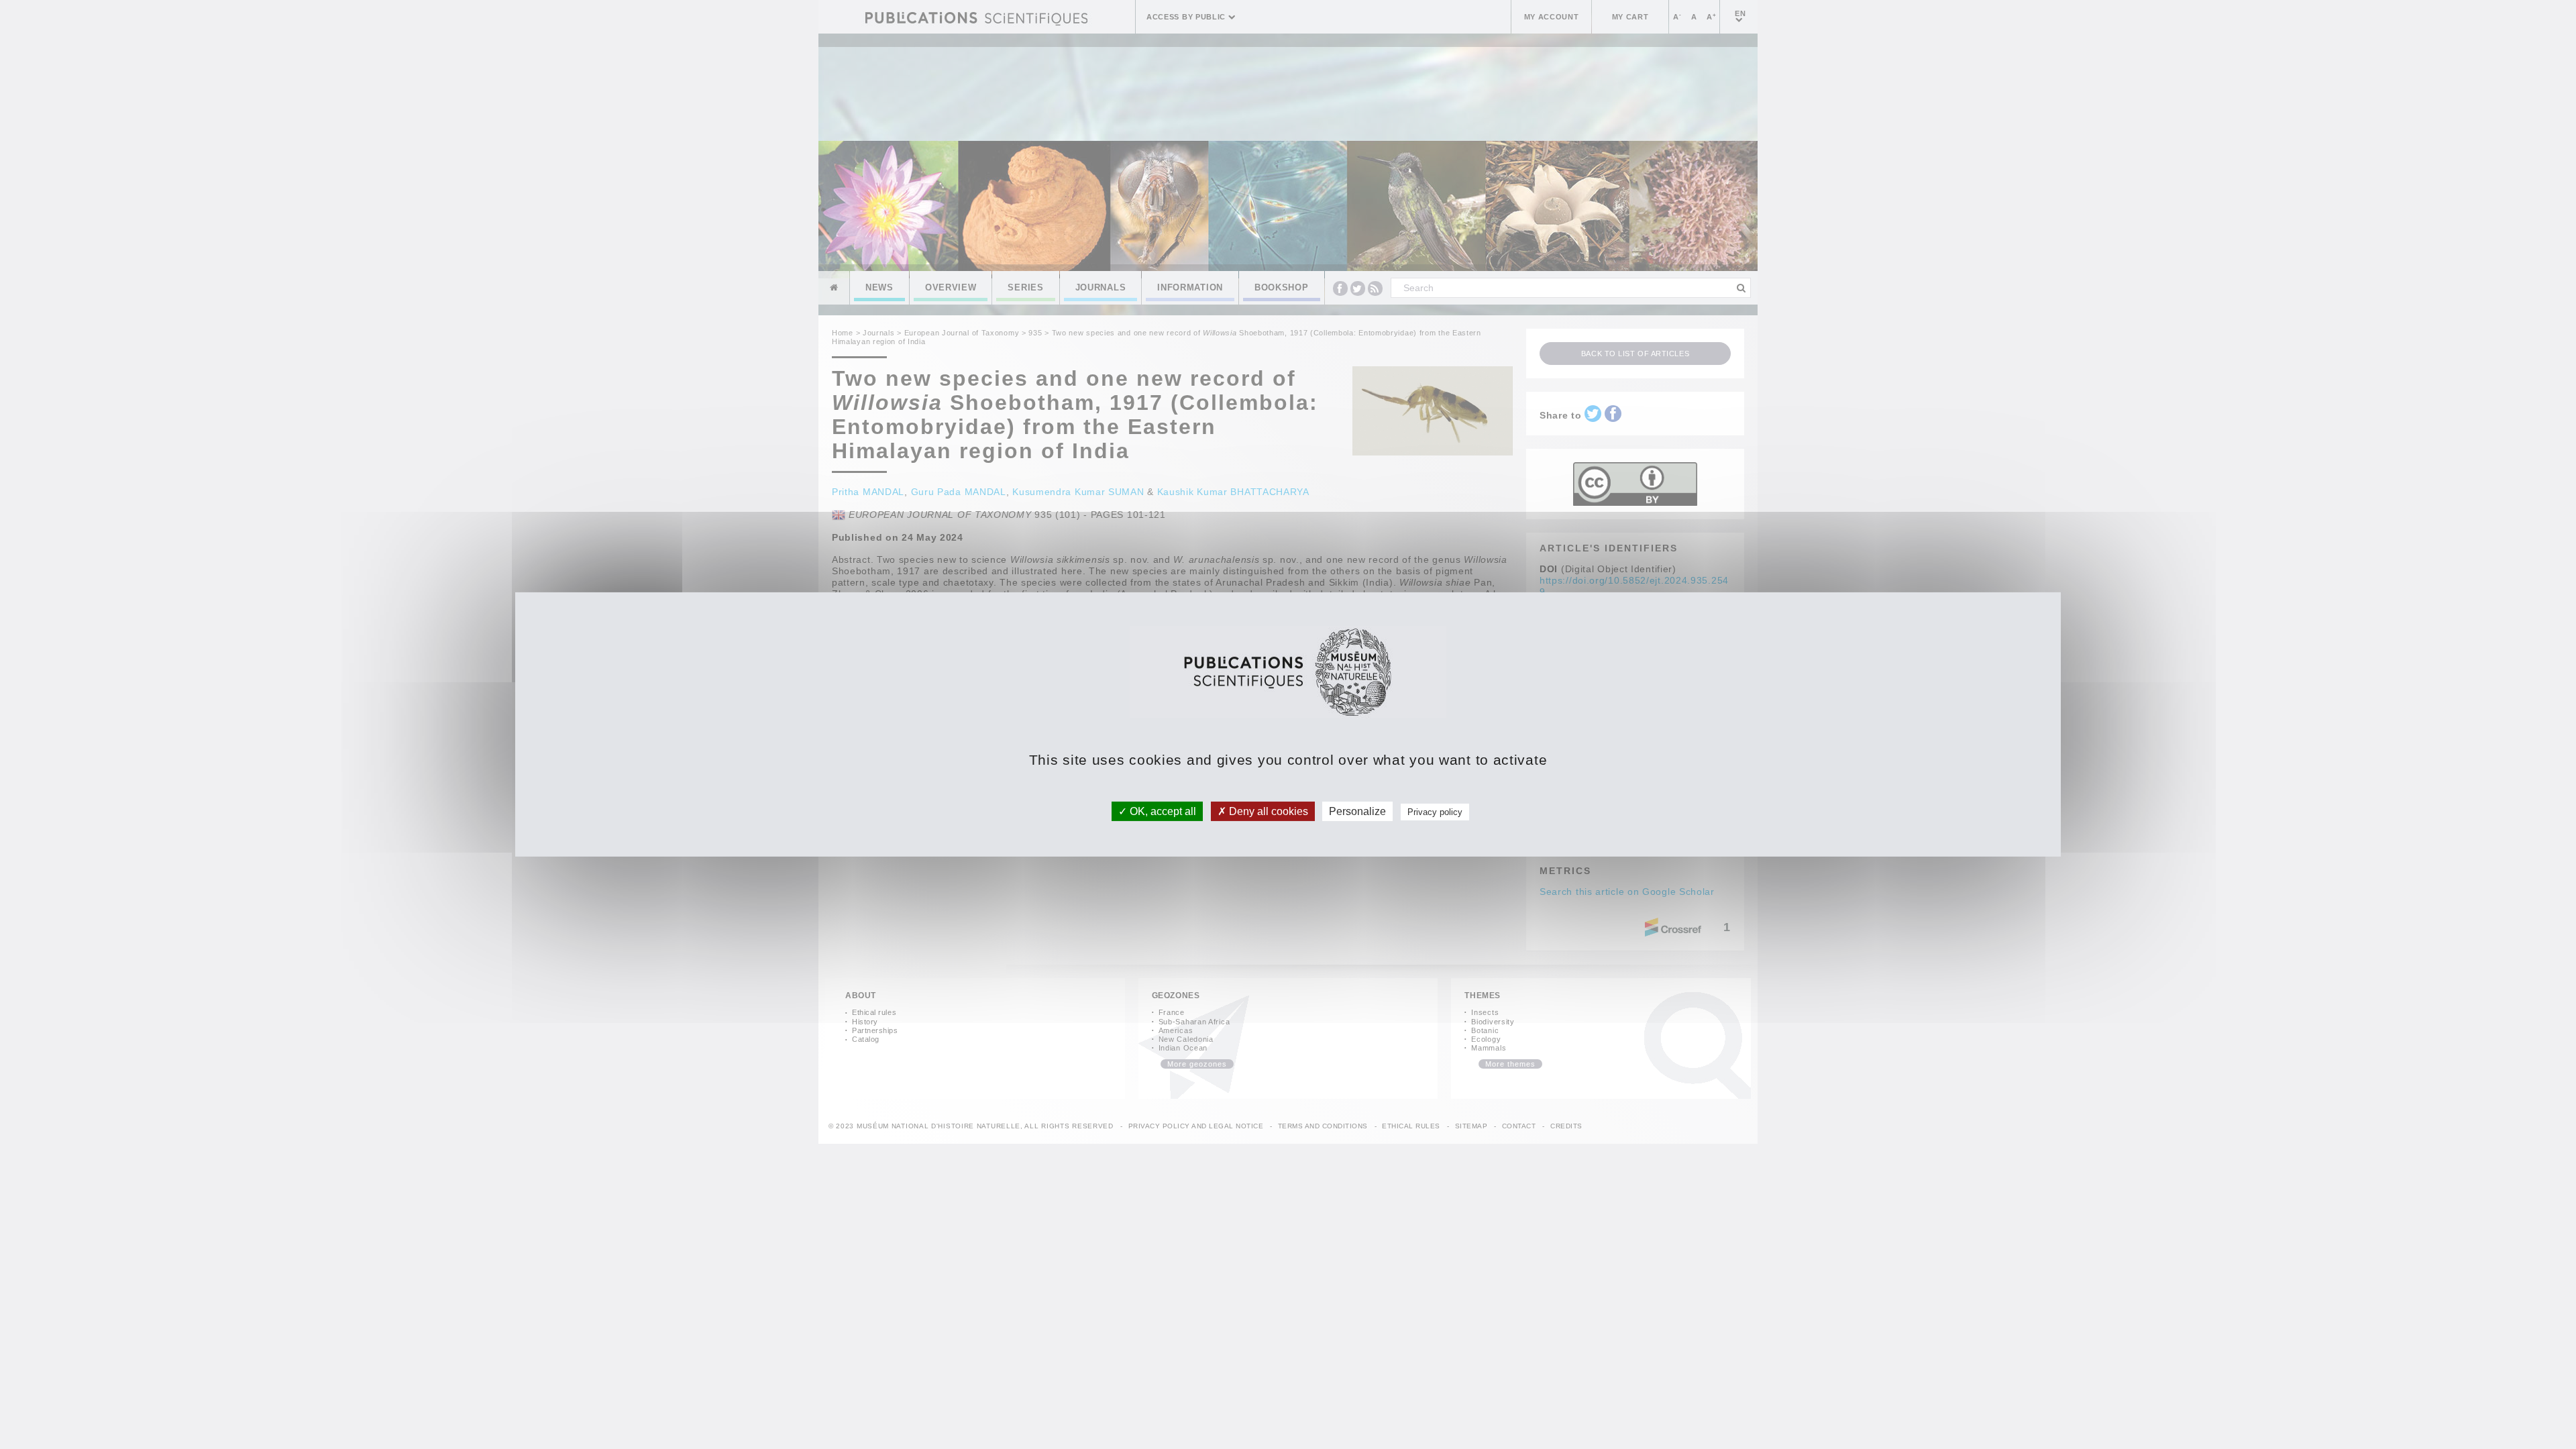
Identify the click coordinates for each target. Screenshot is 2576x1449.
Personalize (1357, 811)
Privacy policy (1435, 812)
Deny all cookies (1267, 811)
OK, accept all (1162, 811)
